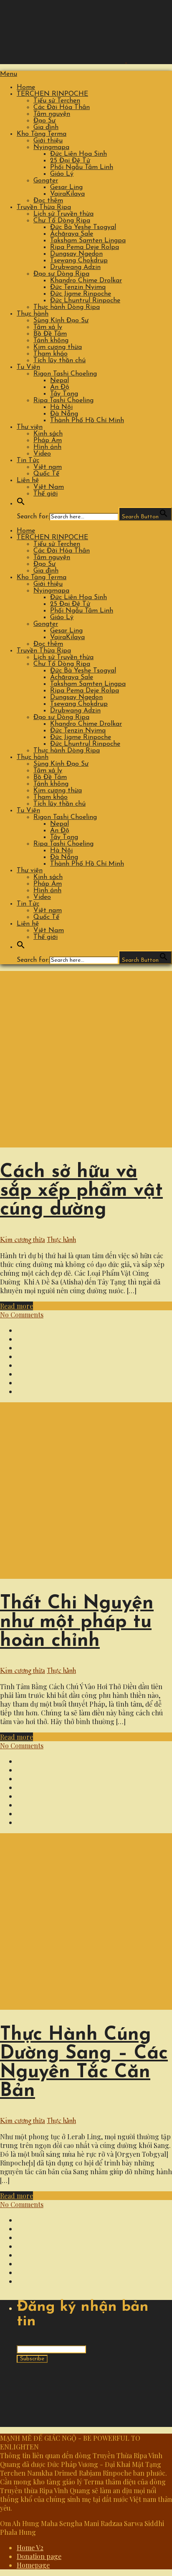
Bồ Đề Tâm (50, 334)
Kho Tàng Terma (42, 134)
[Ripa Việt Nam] (84, 60)
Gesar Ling (66, 187)
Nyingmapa (51, 147)
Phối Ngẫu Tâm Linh (82, 167)
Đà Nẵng (64, 414)
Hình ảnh (47, 447)
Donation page (39, 2556)
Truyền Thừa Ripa (44, 207)
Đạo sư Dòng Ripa (61, 274)
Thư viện (30, 427)
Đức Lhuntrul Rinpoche (85, 301)
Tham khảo (51, 354)
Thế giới (46, 494)
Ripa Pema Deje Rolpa (85, 247)
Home (26, 87)
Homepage (33, 2565)
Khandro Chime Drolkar (86, 281)
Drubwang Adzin (75, 267)
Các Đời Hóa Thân (62, 107)
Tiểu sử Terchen (57, 101)
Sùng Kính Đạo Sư (61, 321)
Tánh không (51, 341)
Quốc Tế (46, 474)
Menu (9, 74)
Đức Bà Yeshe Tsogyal (83, 227)
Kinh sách (48, 434)
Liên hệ (28, 480)
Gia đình (46, 127)
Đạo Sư (44, 121)
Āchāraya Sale (72, 234)
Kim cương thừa (58, 347)
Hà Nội (61, 407)
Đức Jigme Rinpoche (81, 294)
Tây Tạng (64, 394)
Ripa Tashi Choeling (63, 401)
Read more (16, 1306)
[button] (21, 504)
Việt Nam (49, 487)
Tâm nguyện (52, 114)
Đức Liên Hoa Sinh (78, 154)
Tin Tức (28, 460)
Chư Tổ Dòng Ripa (62, 221)
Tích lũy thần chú (59, 361)
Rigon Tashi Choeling (65, 374)
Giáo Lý (62, 174)
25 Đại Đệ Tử (70, 161)
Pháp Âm (48, 441)
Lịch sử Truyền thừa (63, 214)
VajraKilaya (67, 194)
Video (42, 454)
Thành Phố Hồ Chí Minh (87, 421)
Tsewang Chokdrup (79, 261)
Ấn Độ (60, 387)
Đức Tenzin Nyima (78, 287)
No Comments (22, 1315)
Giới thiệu (48, 141)
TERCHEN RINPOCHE (52, 94)
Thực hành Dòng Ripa (67, 307)
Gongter (46, 181)
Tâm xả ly (48, 327)
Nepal (59, 381)
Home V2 (30, 2547)
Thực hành (33, 314)
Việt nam (48, 467)
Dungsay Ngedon (76, 254)
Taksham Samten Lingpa (88, 241)
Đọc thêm (48, 201)
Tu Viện (28, 367)
